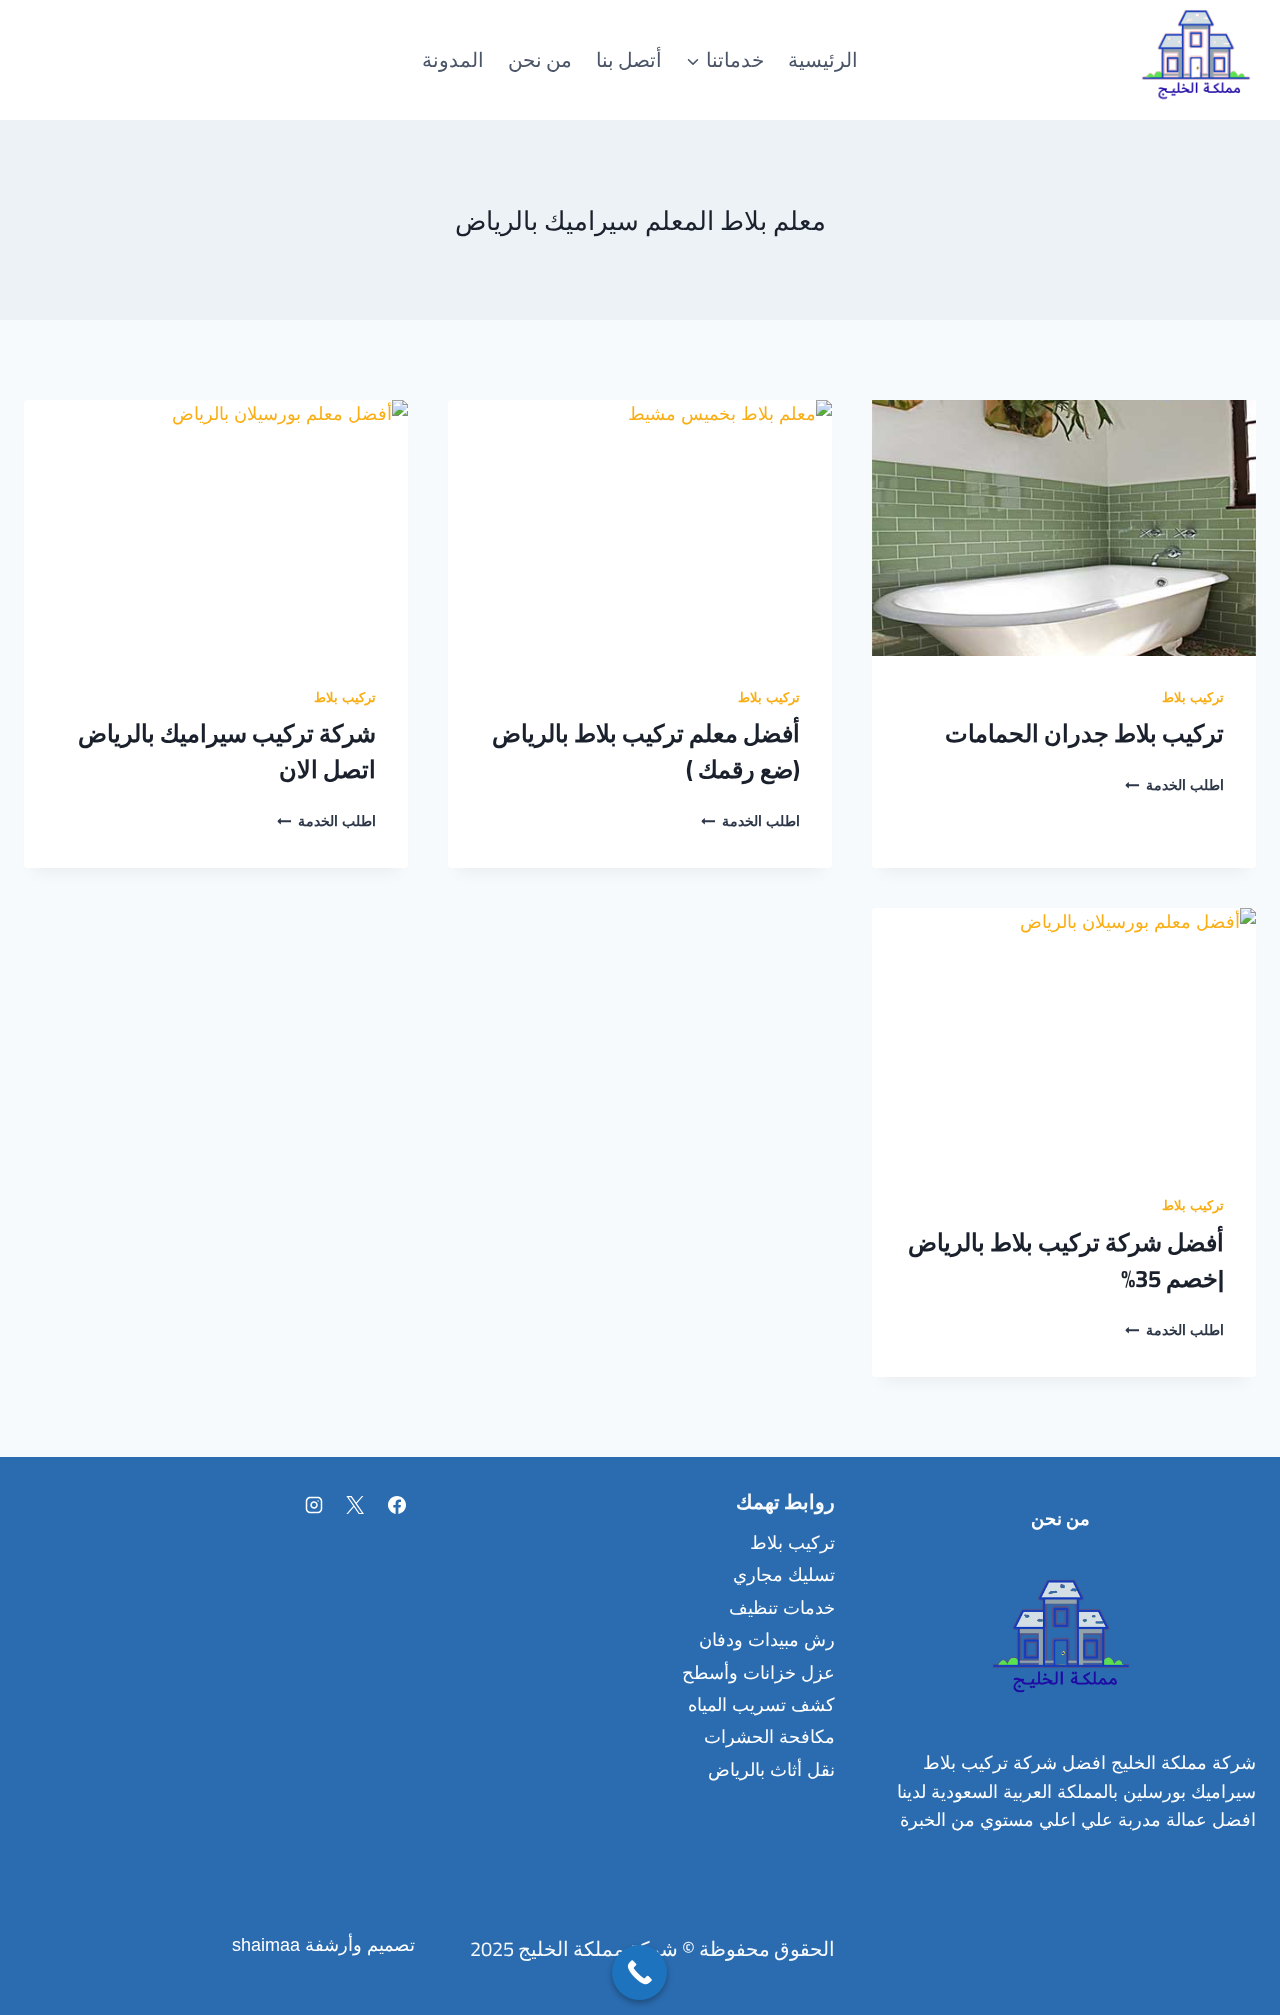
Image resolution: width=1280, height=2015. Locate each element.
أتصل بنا (629, 59)
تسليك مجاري (784, 1575)
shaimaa (266, 1945)
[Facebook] (397, 1505)
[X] (355, 1505)
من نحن (540, 59)
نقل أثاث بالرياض (771, 1770)
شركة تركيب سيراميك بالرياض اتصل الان (227, 751)
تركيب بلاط (1193, 700)
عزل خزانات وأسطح (758, 1673)
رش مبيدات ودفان (767, 1640)
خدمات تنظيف (782, 1608)
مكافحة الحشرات (769, 1737)
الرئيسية (823, 59)
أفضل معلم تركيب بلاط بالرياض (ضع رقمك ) (646, 751)
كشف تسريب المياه (761, 1705)
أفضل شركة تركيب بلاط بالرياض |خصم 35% (1066, 1260)
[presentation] (1064, 528)
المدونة (453, 59)
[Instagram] (314, 1505)
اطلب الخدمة (1174, 788)
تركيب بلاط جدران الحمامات (1084, 733)
